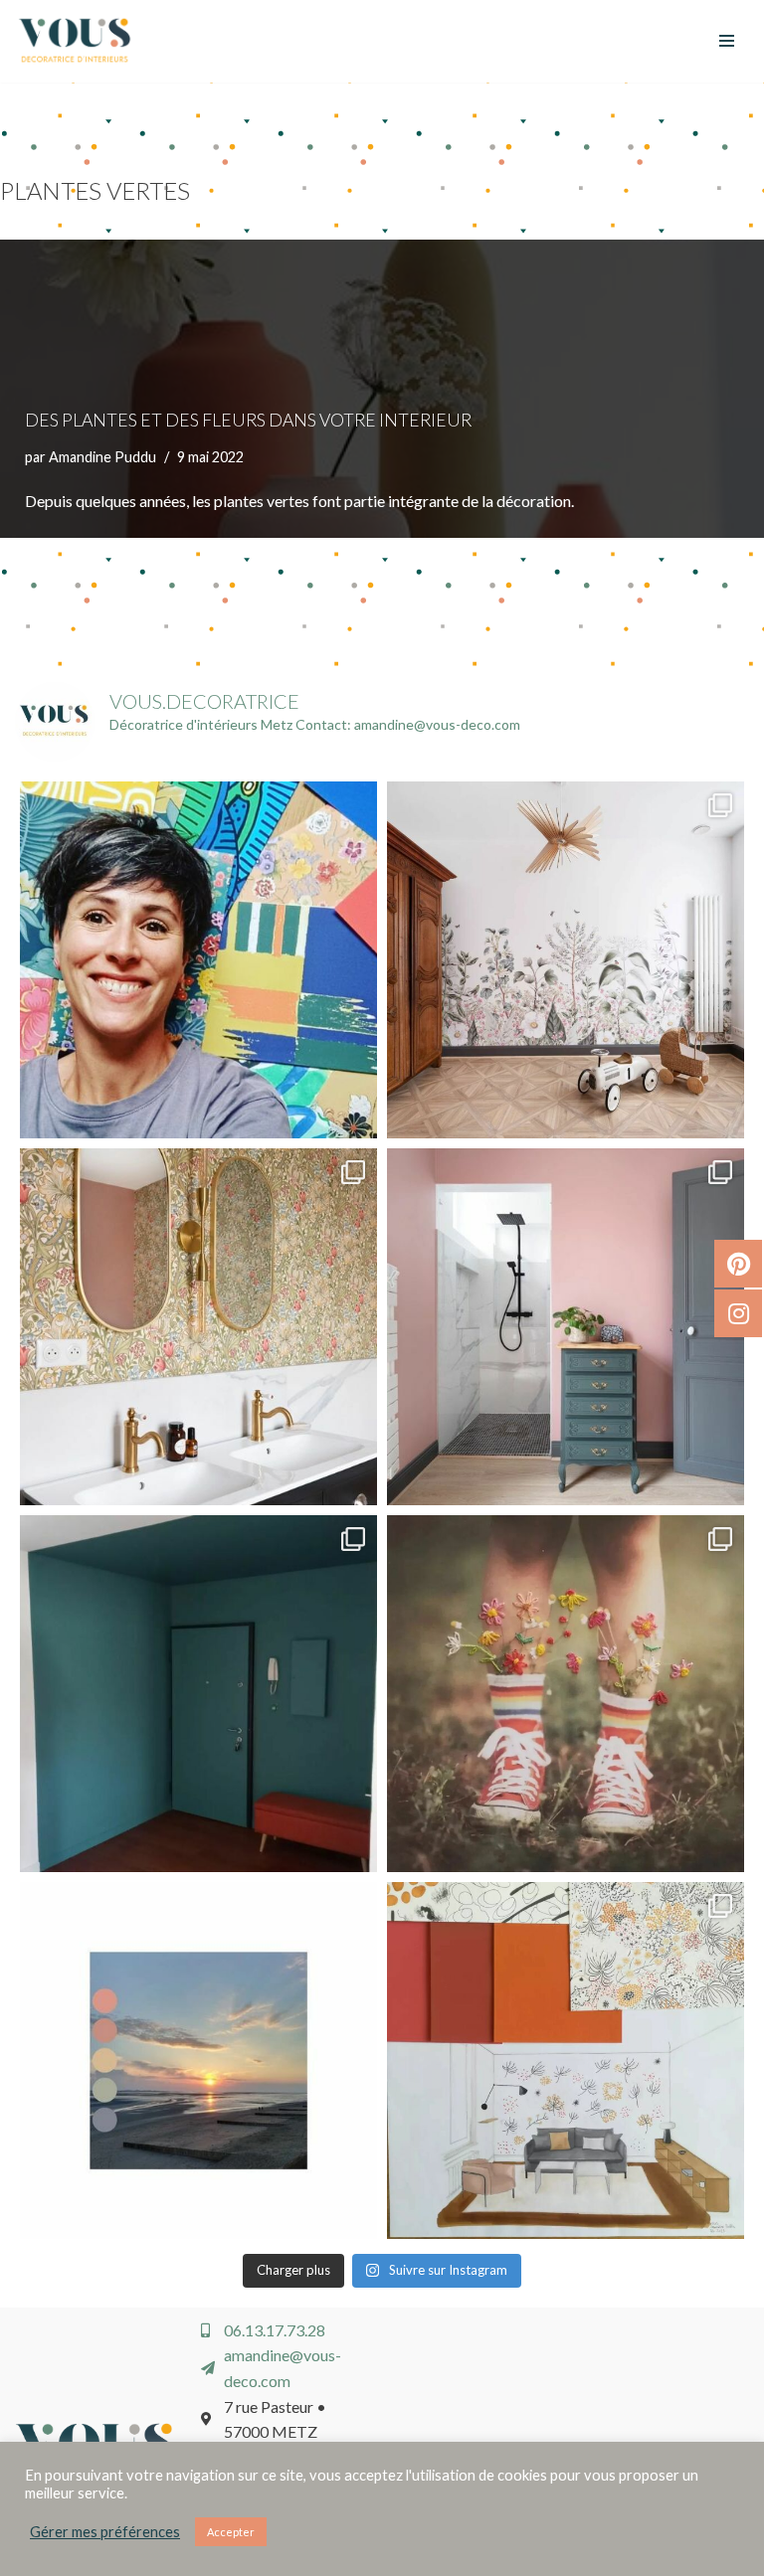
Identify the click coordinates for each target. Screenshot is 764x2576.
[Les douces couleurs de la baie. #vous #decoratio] (198, 2061)
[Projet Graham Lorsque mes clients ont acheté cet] (566, 960)
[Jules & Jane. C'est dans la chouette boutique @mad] (566, 1694)
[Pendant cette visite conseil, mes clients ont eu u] (566, 2061)
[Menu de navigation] (727, 41)
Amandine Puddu (102, 457)
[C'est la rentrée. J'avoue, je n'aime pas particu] (198, 960)
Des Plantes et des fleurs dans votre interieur (248, 420)
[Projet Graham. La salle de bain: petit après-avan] (566, 1327)
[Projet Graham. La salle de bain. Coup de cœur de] (198, 1327)
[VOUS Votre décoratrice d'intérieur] (75, 41)
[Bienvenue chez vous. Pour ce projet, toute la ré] (198, 1694)
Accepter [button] (231, 2532)
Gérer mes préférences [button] (105, 2532)
